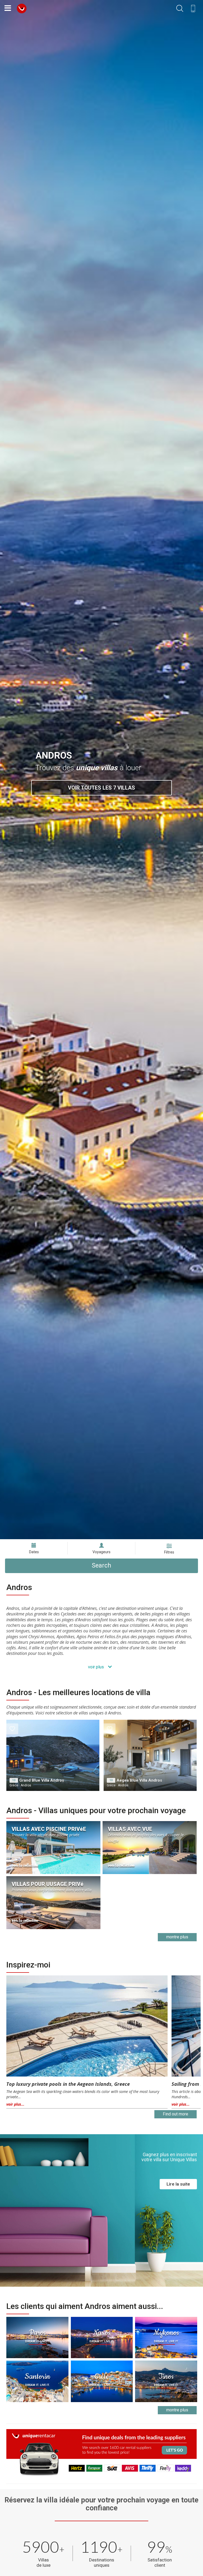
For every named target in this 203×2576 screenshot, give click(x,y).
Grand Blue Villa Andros (42, 1780)
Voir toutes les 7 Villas (101, 788)
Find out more (176, 2114)
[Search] (180, 9)
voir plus (96, 1667)
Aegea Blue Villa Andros (139, 1780)
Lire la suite (178, 2184)
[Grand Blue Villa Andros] (53, 1755)
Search (101, 1566)
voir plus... (15, 2104)
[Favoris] (12, 1729)
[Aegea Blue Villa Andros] (150, 1755)
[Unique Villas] (22, 8)
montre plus (177, 1937)
